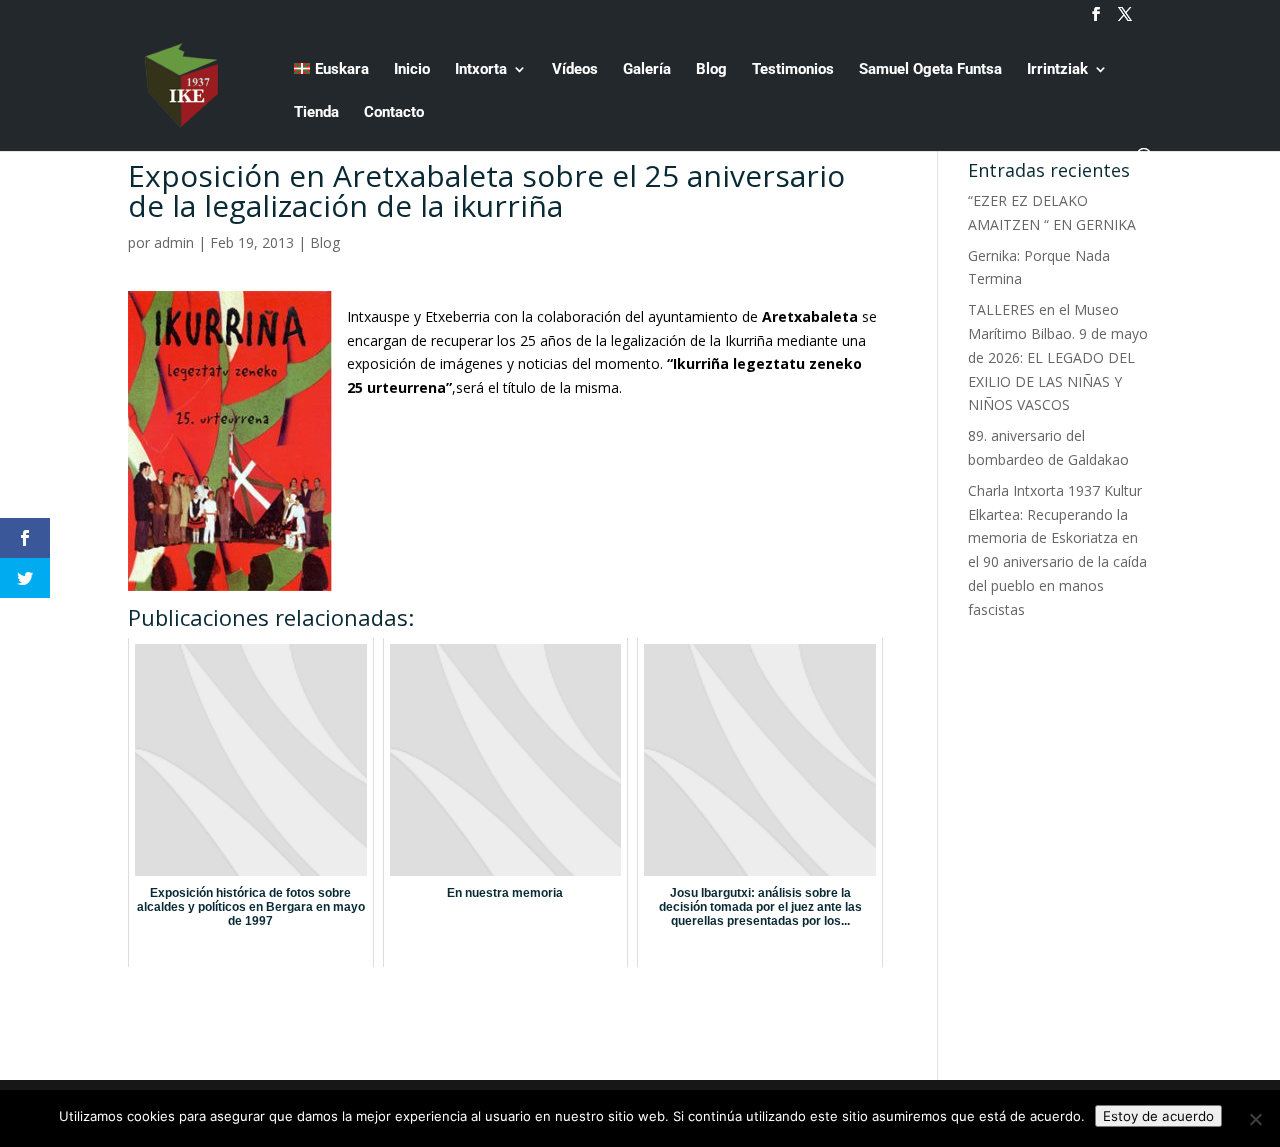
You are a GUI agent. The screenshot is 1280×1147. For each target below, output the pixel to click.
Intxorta (481, 70)
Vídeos (575, 70)
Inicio (412, 70)
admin (174, 242)
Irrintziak (1057, 70)
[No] (1255, 1119)
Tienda (316, 113)
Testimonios (793, 70)
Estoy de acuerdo (1158, 1116)
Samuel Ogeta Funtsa (930, 70)
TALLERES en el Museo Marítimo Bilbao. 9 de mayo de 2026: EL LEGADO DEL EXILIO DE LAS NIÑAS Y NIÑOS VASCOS (1058, 357)
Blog (711, 70)
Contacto (394, 113)
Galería (647, 70)
